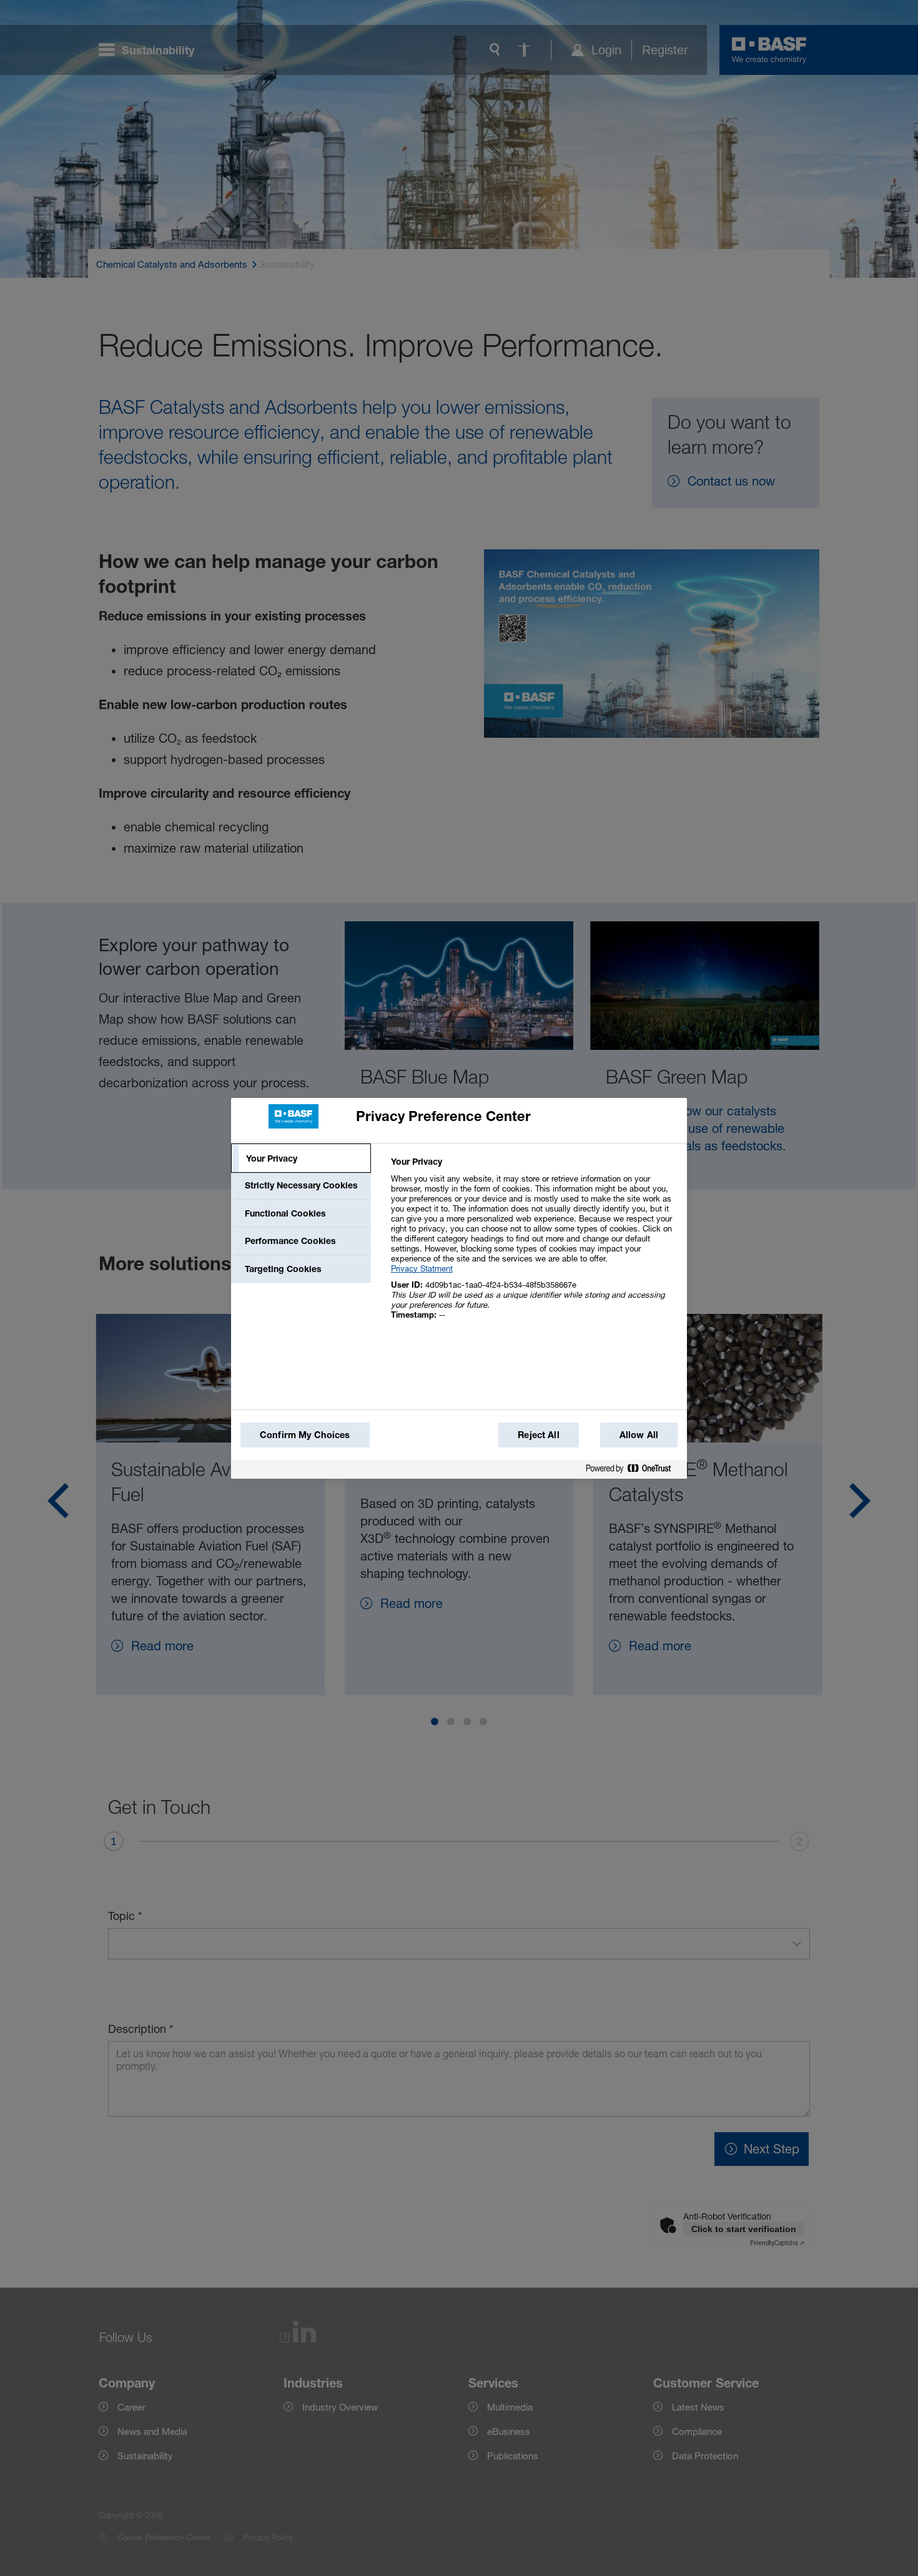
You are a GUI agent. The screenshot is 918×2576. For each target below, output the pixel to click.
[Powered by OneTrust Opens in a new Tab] (633, 1471)
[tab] (301, 1158)
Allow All (639, 1435)
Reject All (538, 1435)
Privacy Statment (422, 1268)
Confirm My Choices (305, 1435)
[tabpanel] (534, 1245)
